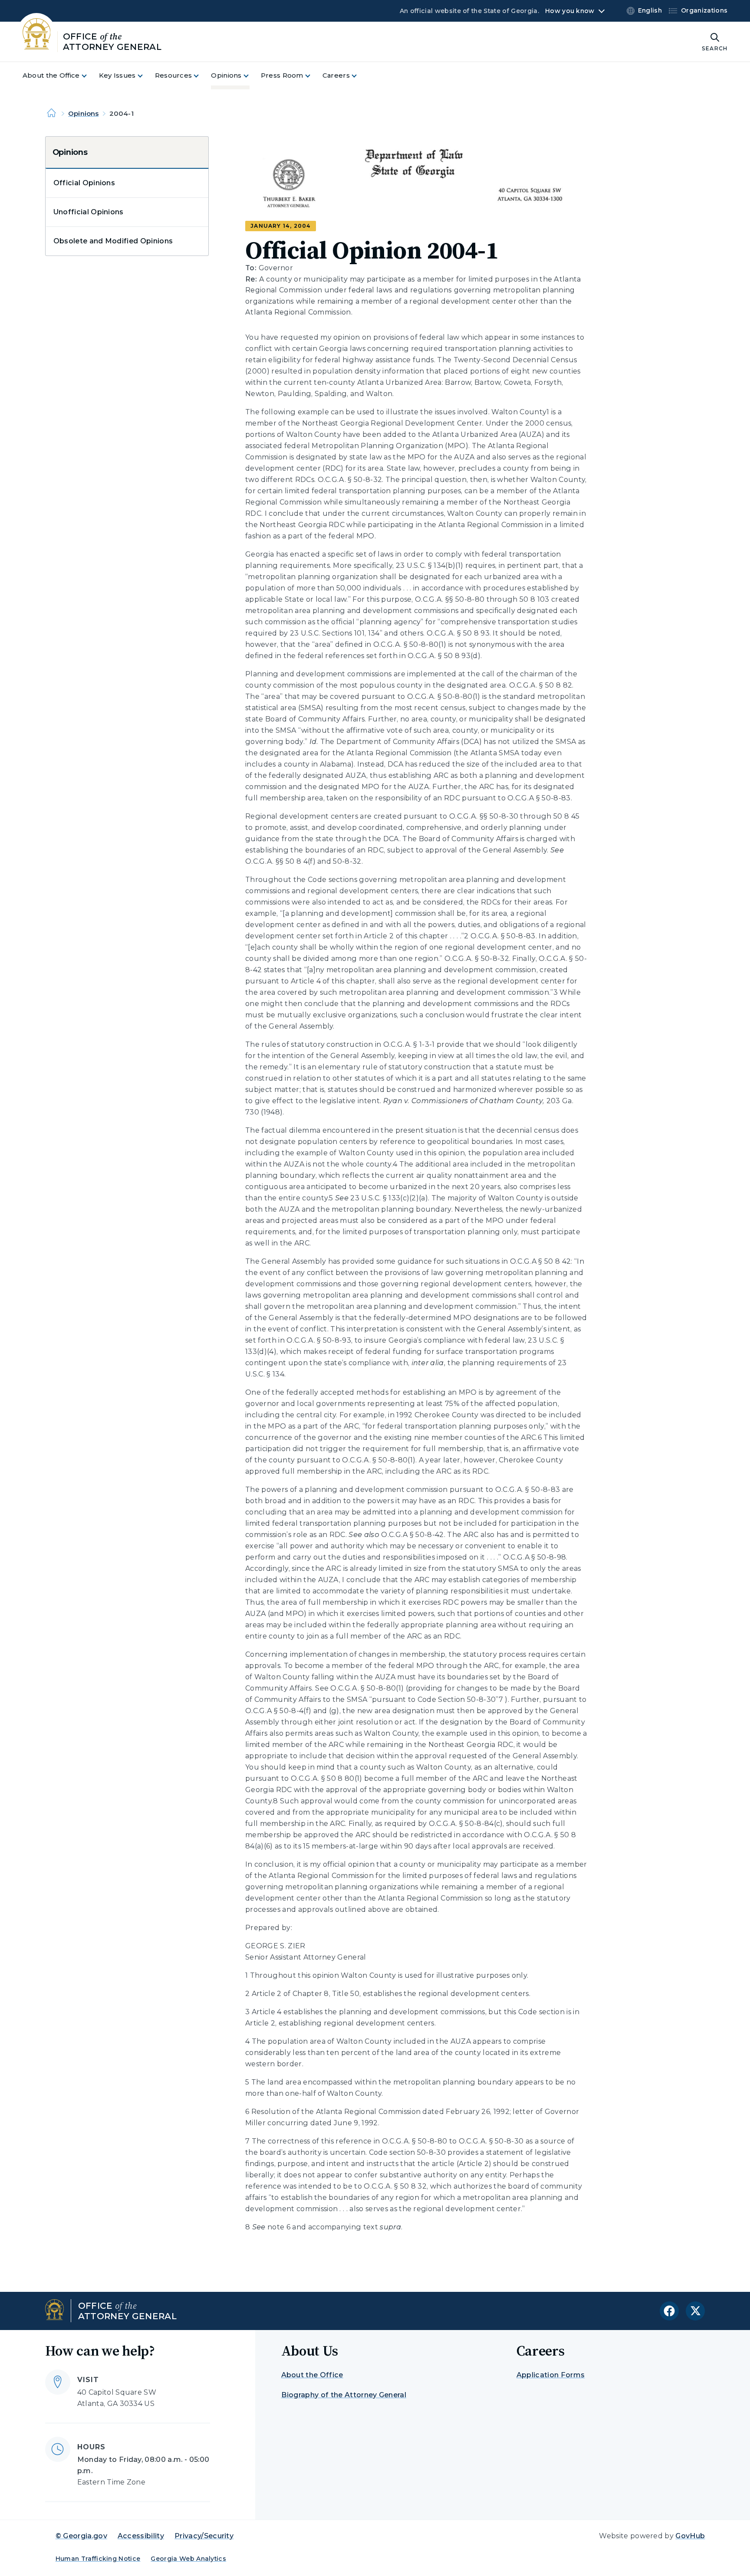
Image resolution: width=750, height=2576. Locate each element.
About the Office (312, 2375)
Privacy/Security (204, 2536)
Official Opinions (84, 183)
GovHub (690, 2536)
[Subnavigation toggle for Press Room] (313, 76)
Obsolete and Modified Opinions (113, 241)
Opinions (83, 113)
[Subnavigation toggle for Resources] (201, 76)
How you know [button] (570, 11)
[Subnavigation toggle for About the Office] (89, 76)
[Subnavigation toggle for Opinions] (251, 76)
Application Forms (551, 2375)
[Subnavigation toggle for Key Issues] (145, 76)
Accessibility (141, 2536)
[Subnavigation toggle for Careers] (359, 76)
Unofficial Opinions (89, 212)
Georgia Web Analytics (188, 2559)
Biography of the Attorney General (344, 2395)
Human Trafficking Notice (98, 2559)
